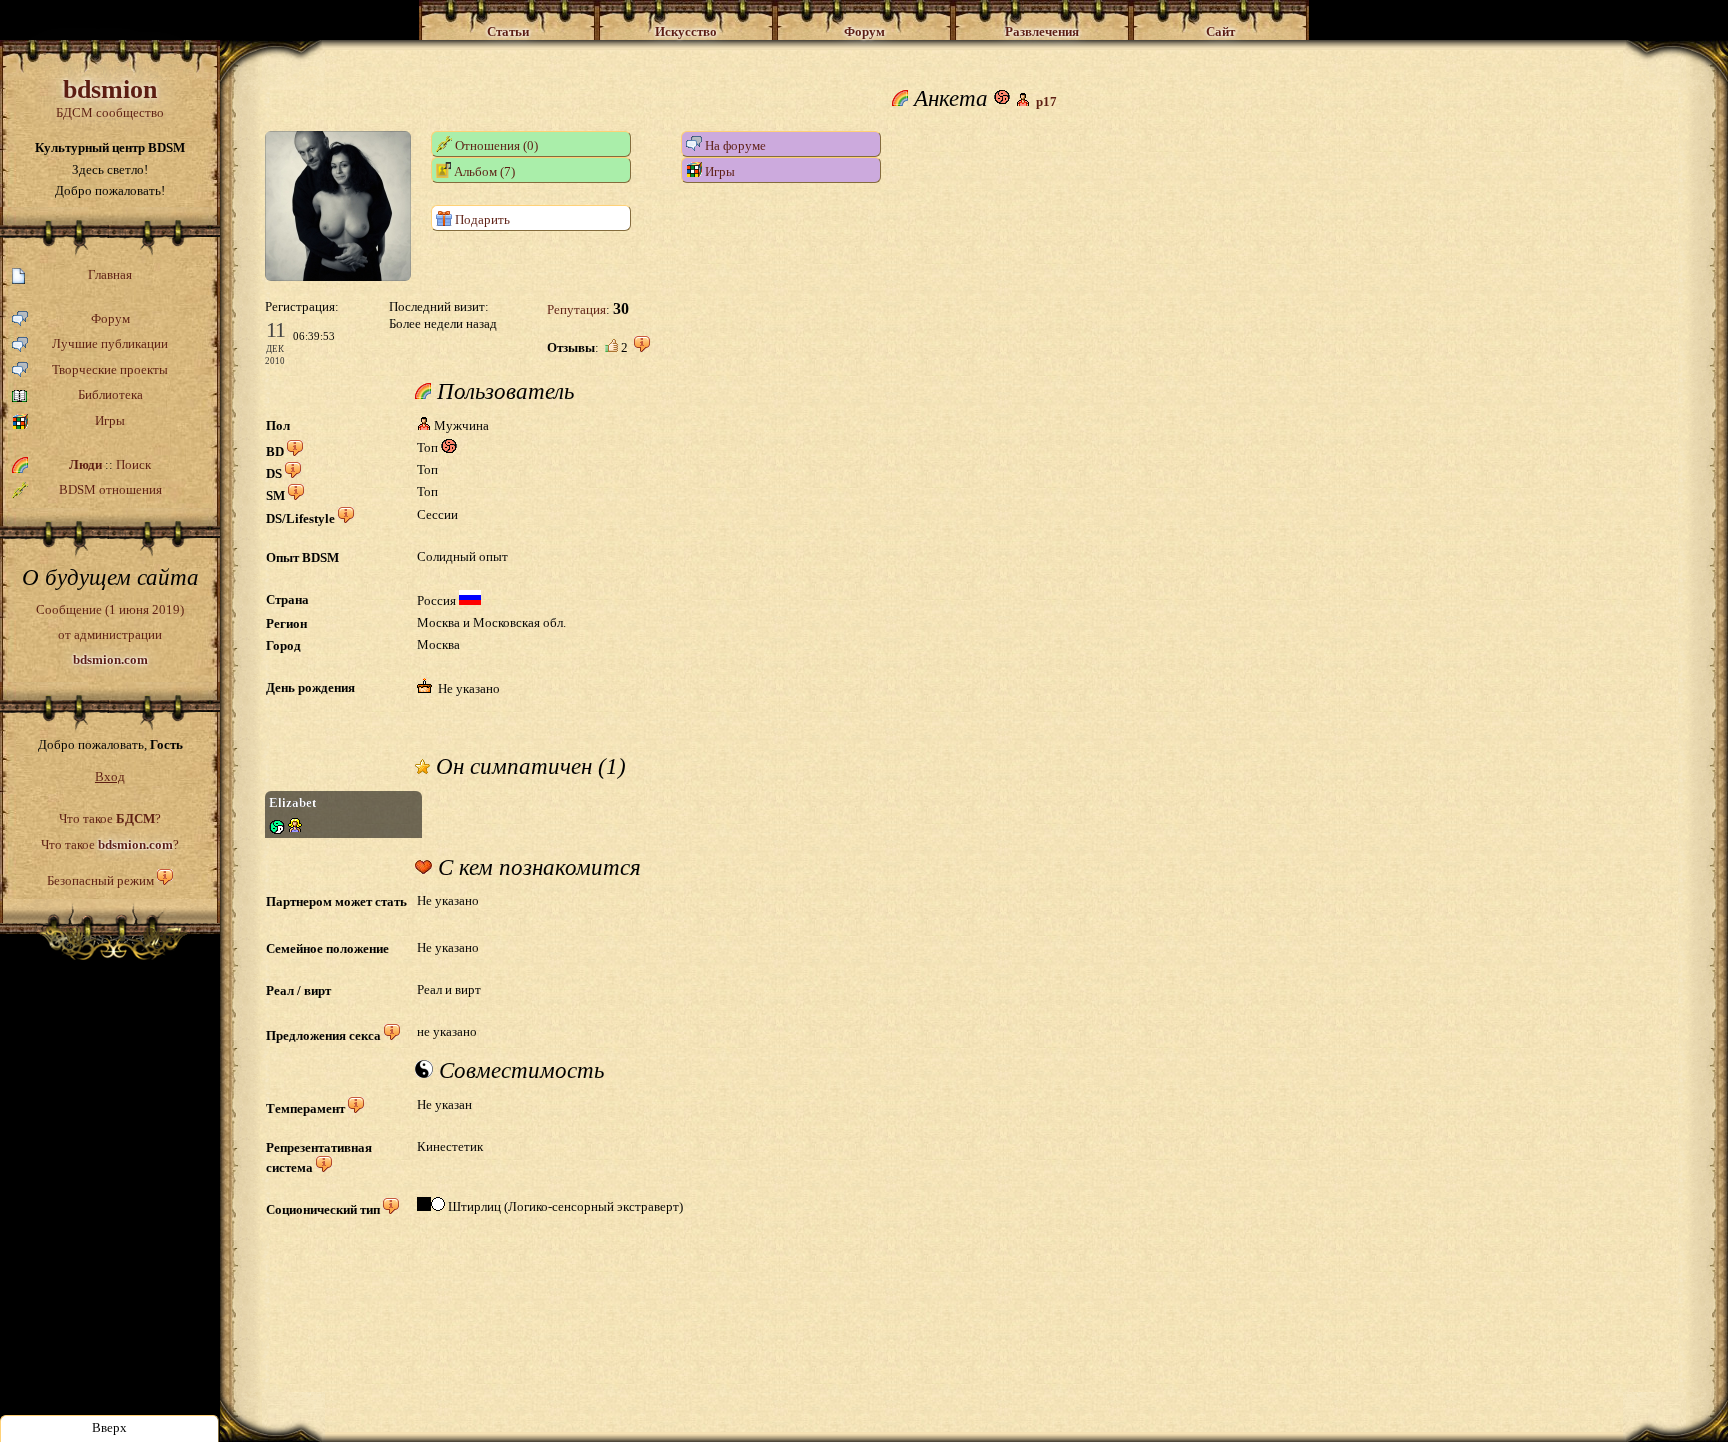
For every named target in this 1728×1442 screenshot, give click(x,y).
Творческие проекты (110, 369)
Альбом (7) (483, 171)
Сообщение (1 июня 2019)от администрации (110, 634)
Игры (110, 420)
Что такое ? (110, 818)
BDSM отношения (110, 489)
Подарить (481, 219)
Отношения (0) (495, 145)
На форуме (734, 145)
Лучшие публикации (110, 343)
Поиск (133, 464)
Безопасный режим (100, 880)
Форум (110, 318)
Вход (110, 776)
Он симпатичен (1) (528, 767)
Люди (85, 464)
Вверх (109, 1427)
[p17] (338, 276)
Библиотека (110, 394)
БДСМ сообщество (110, 97)
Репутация (576, 309)
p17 (1046, 101)
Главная (110, 274)
